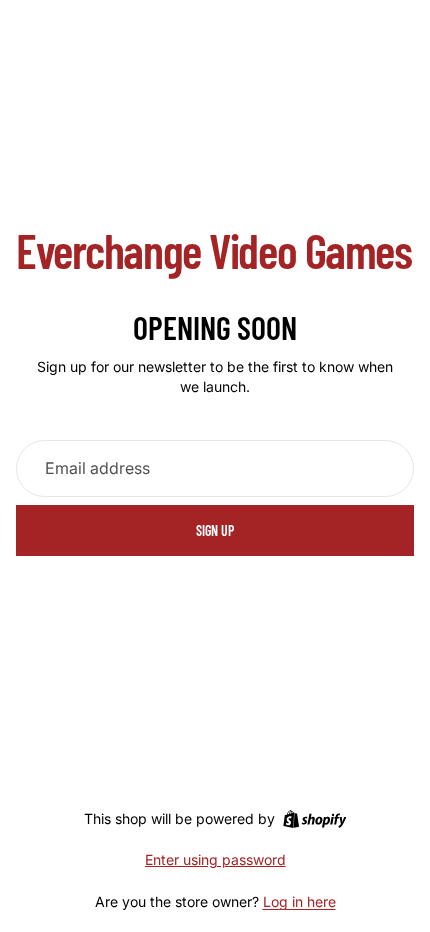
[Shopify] (314, 819)
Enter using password (215, 859)
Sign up (215, 530)
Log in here (299, 901)
